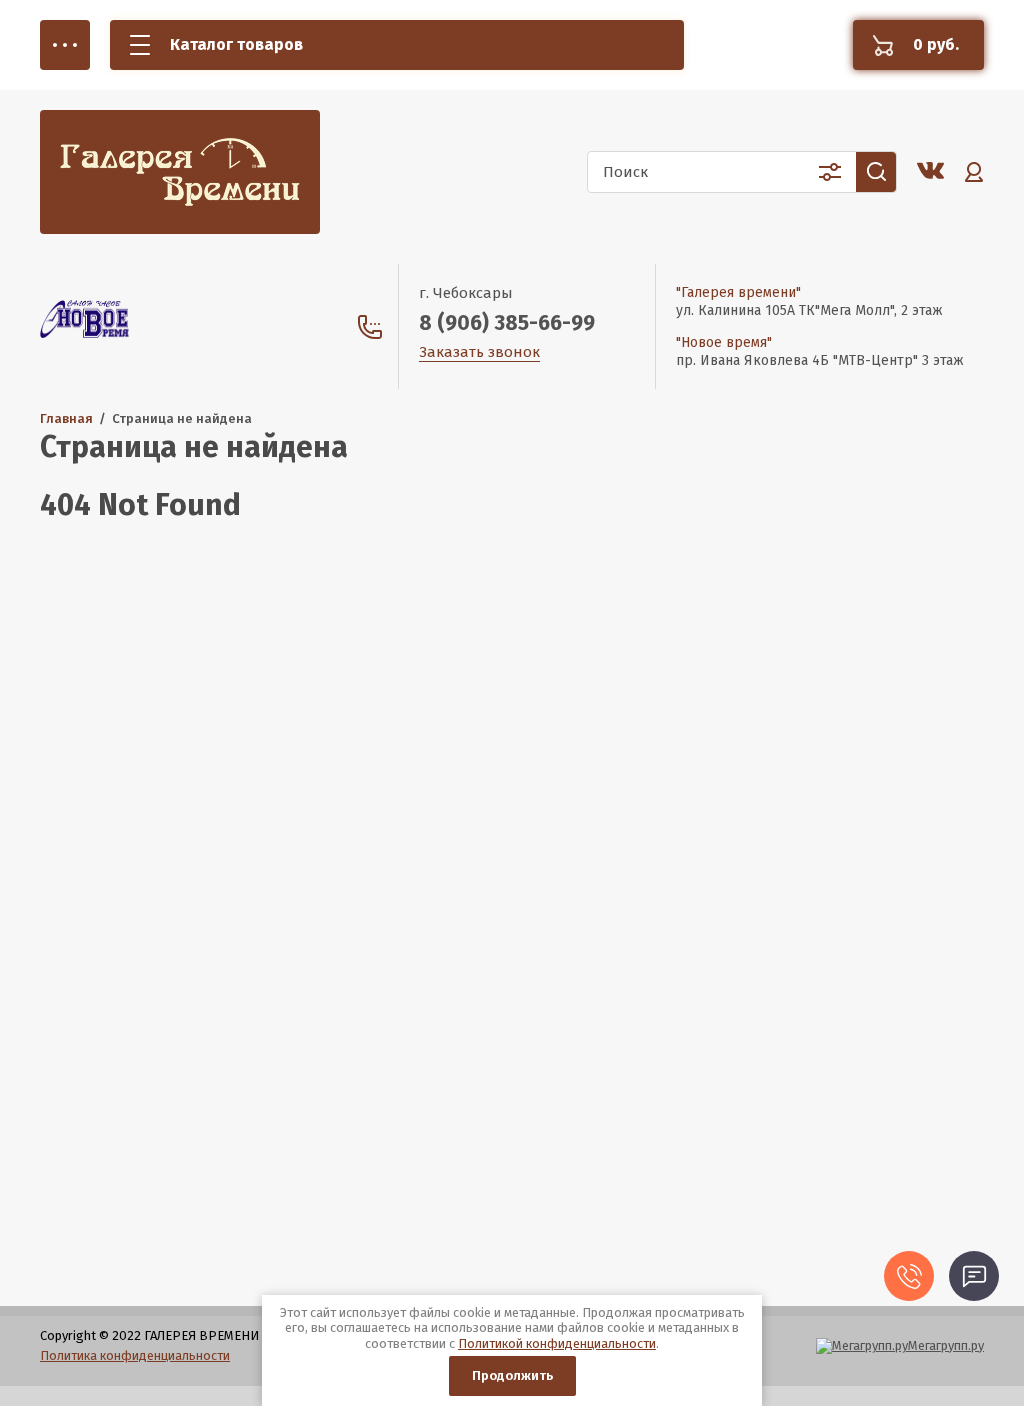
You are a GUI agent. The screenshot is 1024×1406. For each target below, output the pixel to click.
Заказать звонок (479, 352)
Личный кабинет (974, 172)
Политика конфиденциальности (135, 1355)
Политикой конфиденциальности (557, 1343)
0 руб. (936, 44)
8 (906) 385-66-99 (507, 323)
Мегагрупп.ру (946, 1345)
